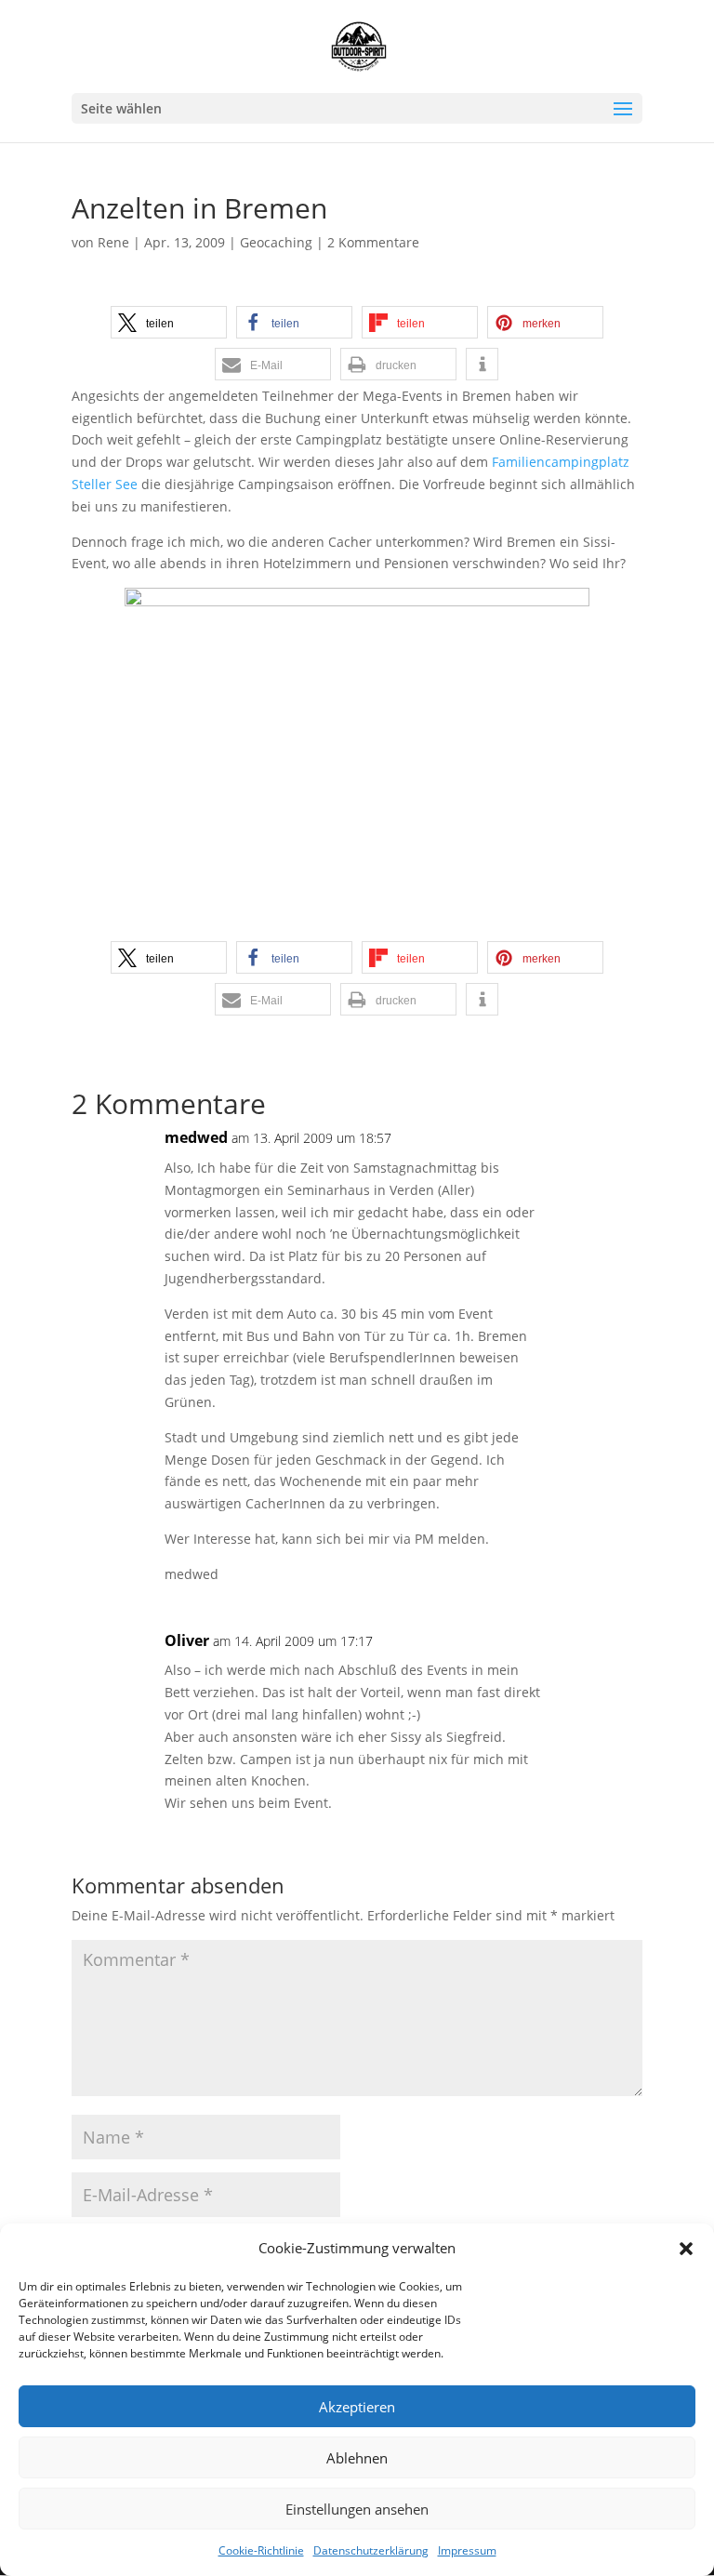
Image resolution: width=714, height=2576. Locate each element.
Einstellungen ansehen (357, 2509)
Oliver (187, 1640)
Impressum (467, 2550)
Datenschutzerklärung (371, 2550)
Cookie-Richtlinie (261, 2550)
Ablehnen (357, 2458)
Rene (113, 242)
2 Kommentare (373, 242)
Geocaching (276, 242)
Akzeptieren (357, 2407)
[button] (686, 2249)
